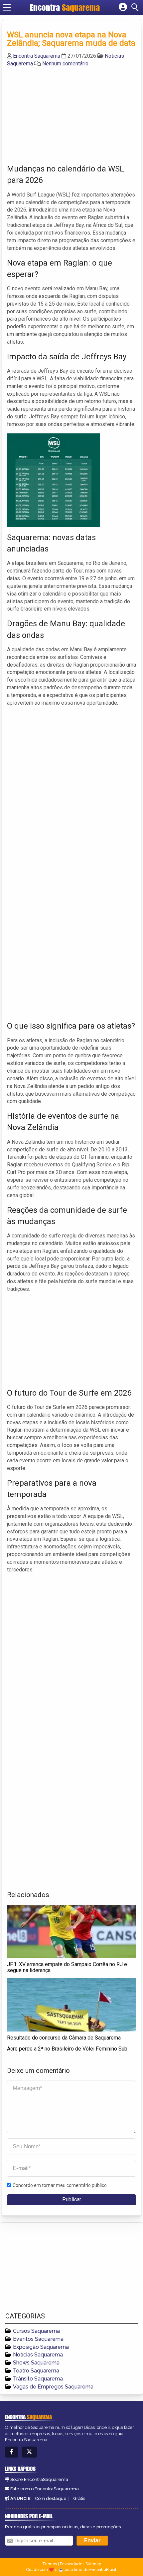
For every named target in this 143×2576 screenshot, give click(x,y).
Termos (50, 2564)
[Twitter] (29, 2452)
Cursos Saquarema (36, 2331)
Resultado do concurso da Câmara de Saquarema (64, 2038)
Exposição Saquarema (41, 2347)
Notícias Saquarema (38, 2355)
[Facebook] (12, 2452)
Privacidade (71, 2564)
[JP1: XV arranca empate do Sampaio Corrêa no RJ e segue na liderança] (71, 1931)
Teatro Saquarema (36, 2371)
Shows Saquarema (36, 2363)
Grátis (79, 2498)
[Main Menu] (7, 7)
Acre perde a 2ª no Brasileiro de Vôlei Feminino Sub (67, 2049)
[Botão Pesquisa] (136, 7)
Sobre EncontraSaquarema (39, 2479)
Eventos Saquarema (38, 2339)
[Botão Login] (123, 7)
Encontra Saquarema (37, 56)
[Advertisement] (57, 114)
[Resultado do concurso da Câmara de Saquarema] (71, 2005)
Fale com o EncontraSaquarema (45, 2489)
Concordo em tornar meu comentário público (60, 2185)
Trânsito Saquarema (38, 2379)
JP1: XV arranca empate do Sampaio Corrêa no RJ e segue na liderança (67, 1967)
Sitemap (93, 2564)
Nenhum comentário (65, 64)
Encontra (65, 7)
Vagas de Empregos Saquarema (53, 2387)
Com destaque (51, 2498)
